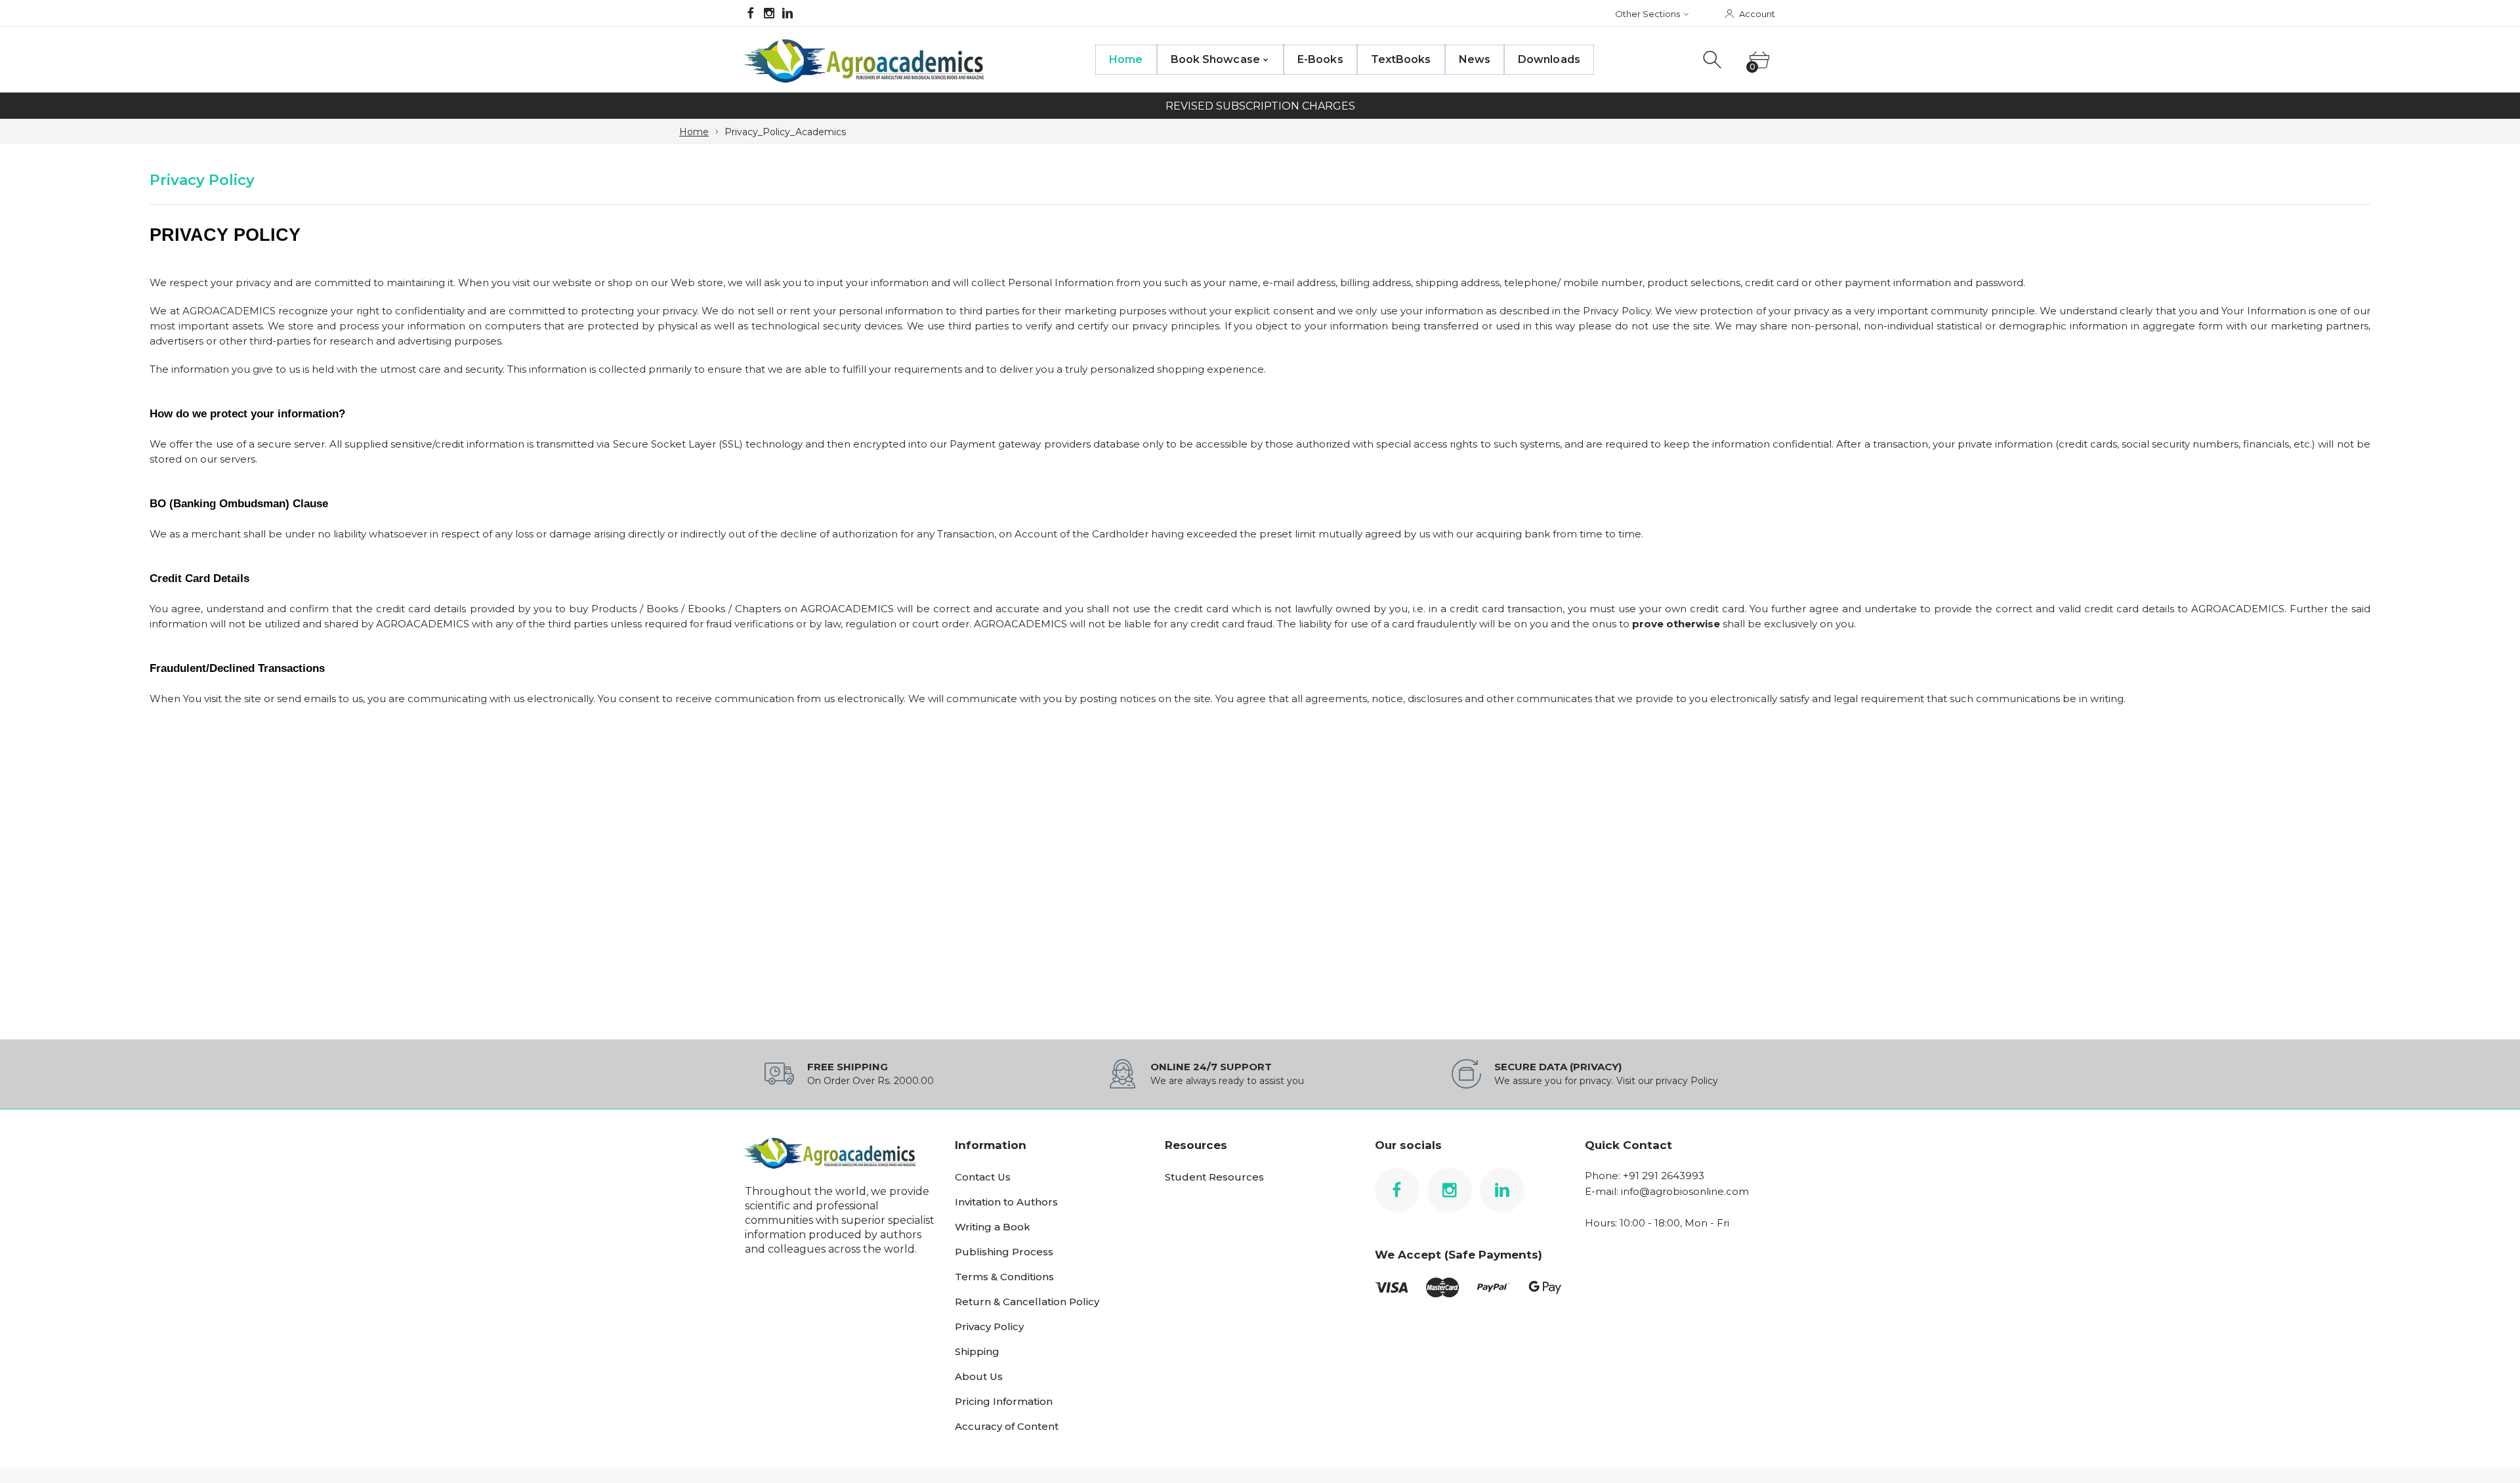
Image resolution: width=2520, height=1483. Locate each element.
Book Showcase (1215, 59)
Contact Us (983, 1177)
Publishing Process (1004, 1252)
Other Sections (1648, 14)
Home (1126, 59)
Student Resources (1214, 1177)
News (1475, 59)
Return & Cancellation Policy (1027, 1302)
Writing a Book (993, 1227)
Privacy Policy (989, 1326)
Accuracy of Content (1007, 1426)
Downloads (1549, 59)
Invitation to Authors (1006, 1202)
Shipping (977, 1351)
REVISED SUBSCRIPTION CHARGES (1260, 106)
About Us (979, 1376)
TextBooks (1401, 59)
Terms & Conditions (1004, 1277)
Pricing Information (1004, 1401)
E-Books (1320, 59)
